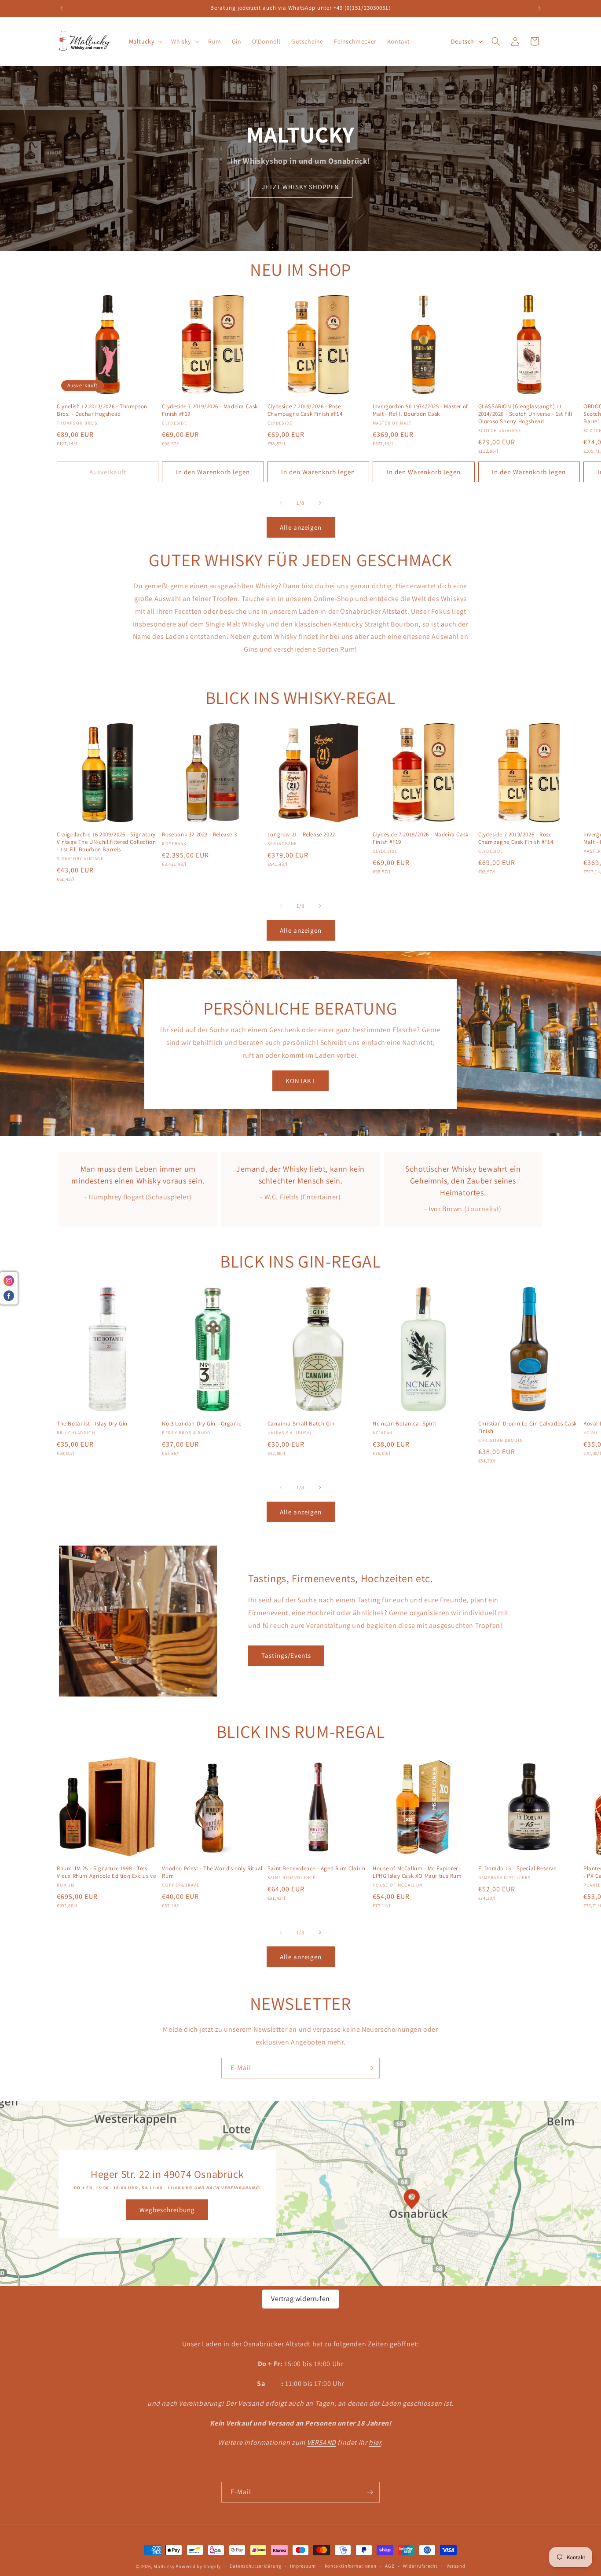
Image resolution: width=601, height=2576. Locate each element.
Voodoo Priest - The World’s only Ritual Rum (212, 1872)
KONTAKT (300, 1080)
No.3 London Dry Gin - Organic (202, 1424)
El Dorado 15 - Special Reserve (517, 1869)
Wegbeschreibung (167, 2209)
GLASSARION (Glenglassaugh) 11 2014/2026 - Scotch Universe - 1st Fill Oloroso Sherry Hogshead (525, 414)
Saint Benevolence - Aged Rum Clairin (317, 1869)
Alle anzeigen (301, 527)
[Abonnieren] (370, 2068)
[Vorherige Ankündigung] (62, 8)
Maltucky (164, 2566)
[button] (145, 41)
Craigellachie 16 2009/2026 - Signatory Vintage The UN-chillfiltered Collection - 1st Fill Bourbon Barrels (106, 842)
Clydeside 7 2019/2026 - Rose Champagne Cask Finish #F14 (305, 410)
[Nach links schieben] (281, 503)
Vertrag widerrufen (300, 2299)
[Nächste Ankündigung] (539, 8)
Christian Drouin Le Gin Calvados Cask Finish (528, 1427)
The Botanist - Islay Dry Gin (92, 1424)
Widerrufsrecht (420, 2566)
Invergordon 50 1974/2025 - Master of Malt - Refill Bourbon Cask (420, 410)
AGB (390, 2566)
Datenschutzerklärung (256, 2566)
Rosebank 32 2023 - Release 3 (199, 835)
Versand (456, 2566)
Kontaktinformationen (351, 2566)
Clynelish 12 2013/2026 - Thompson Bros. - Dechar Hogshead (102, 410)
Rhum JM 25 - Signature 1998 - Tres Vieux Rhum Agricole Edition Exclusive (106, 1872)
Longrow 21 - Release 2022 (301, 835)
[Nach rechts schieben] (320, 503)
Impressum (303, 2566)
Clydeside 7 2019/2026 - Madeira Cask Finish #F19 (210, 410)
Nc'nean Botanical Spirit (404, 1424)
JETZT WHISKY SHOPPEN (300, 187)
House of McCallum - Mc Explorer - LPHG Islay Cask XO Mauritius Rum (417, 1872)
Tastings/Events (286, 1655)
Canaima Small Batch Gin (301, 1424)
